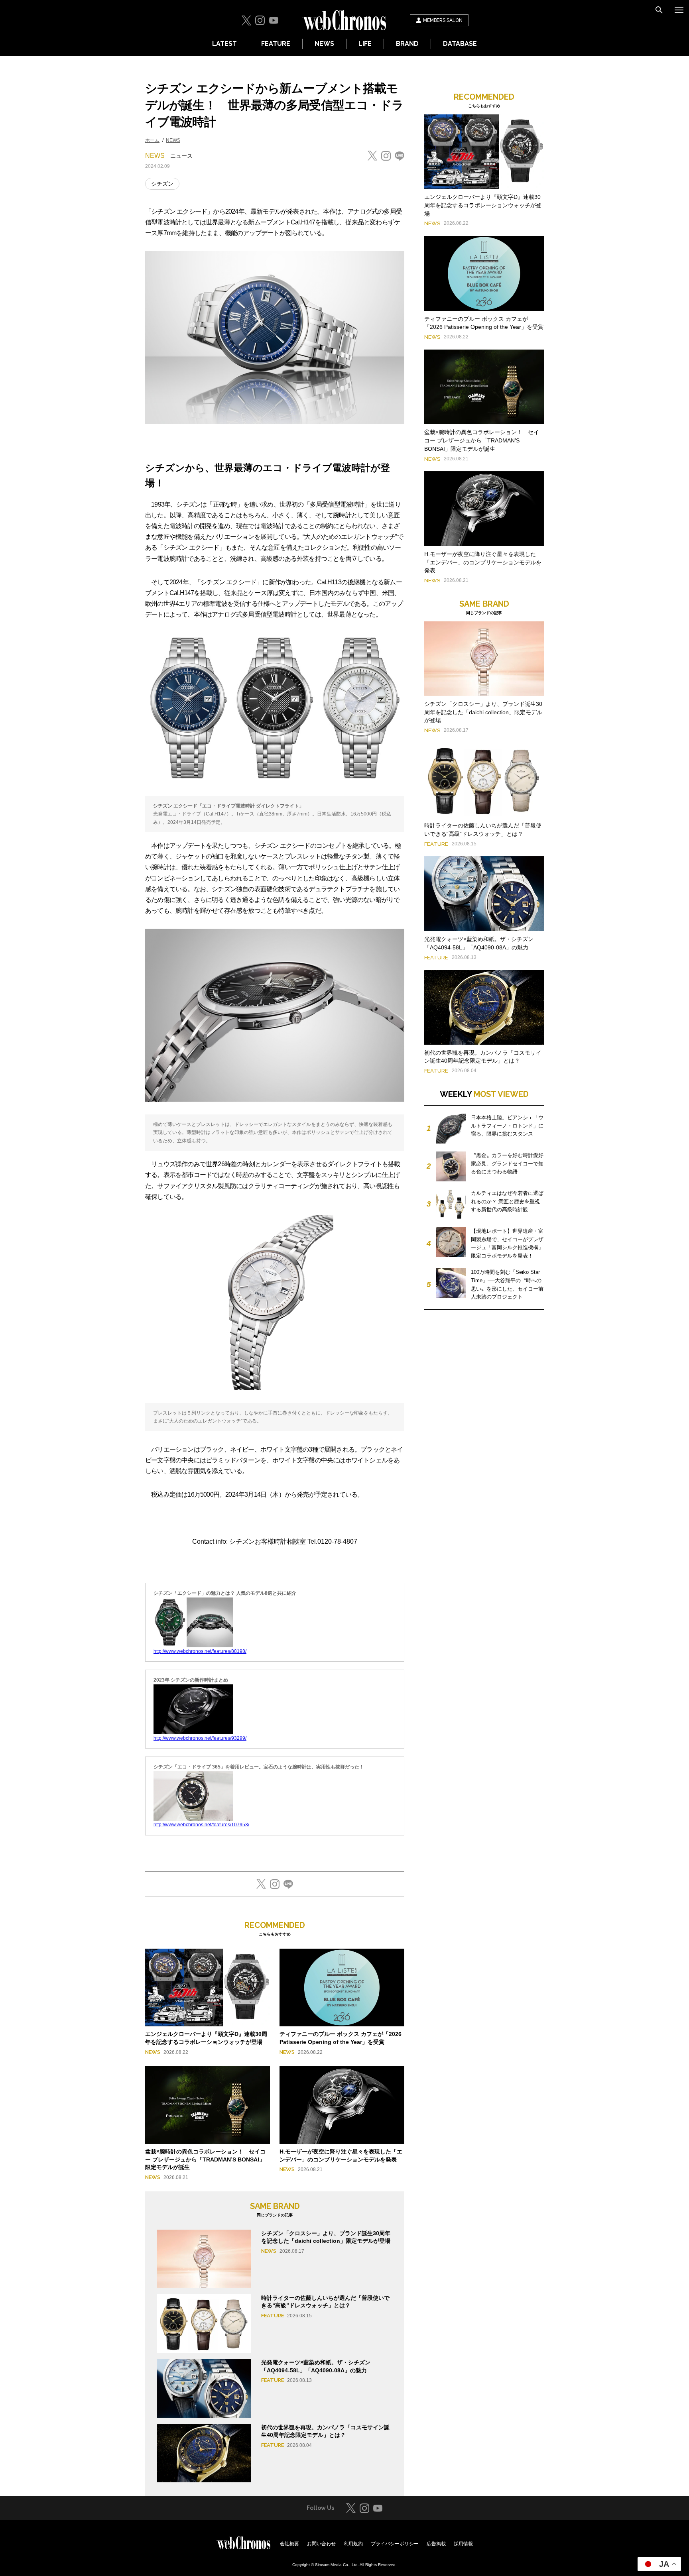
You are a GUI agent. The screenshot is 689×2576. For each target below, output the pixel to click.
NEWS (324, 44)
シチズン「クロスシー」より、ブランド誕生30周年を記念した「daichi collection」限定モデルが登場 (483, 712)
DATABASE (460, 44)
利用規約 (353, 2544)
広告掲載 (436, 2544)
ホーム (152, 140)
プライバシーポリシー (395, 2544)
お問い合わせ (321, 2544)
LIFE (365, 44)
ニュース (181, 156)
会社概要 (289, 2544)
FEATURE (276, 44)
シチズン (162, 184)
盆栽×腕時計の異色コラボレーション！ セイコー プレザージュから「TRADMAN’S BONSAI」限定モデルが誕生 (205, 2159)
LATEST (224, 44)
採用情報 (463, 2544)
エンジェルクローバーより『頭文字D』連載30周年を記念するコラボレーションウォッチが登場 (483, 205)
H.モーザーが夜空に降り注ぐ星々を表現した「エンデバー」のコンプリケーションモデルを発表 (483, 562)
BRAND (407, 44)
